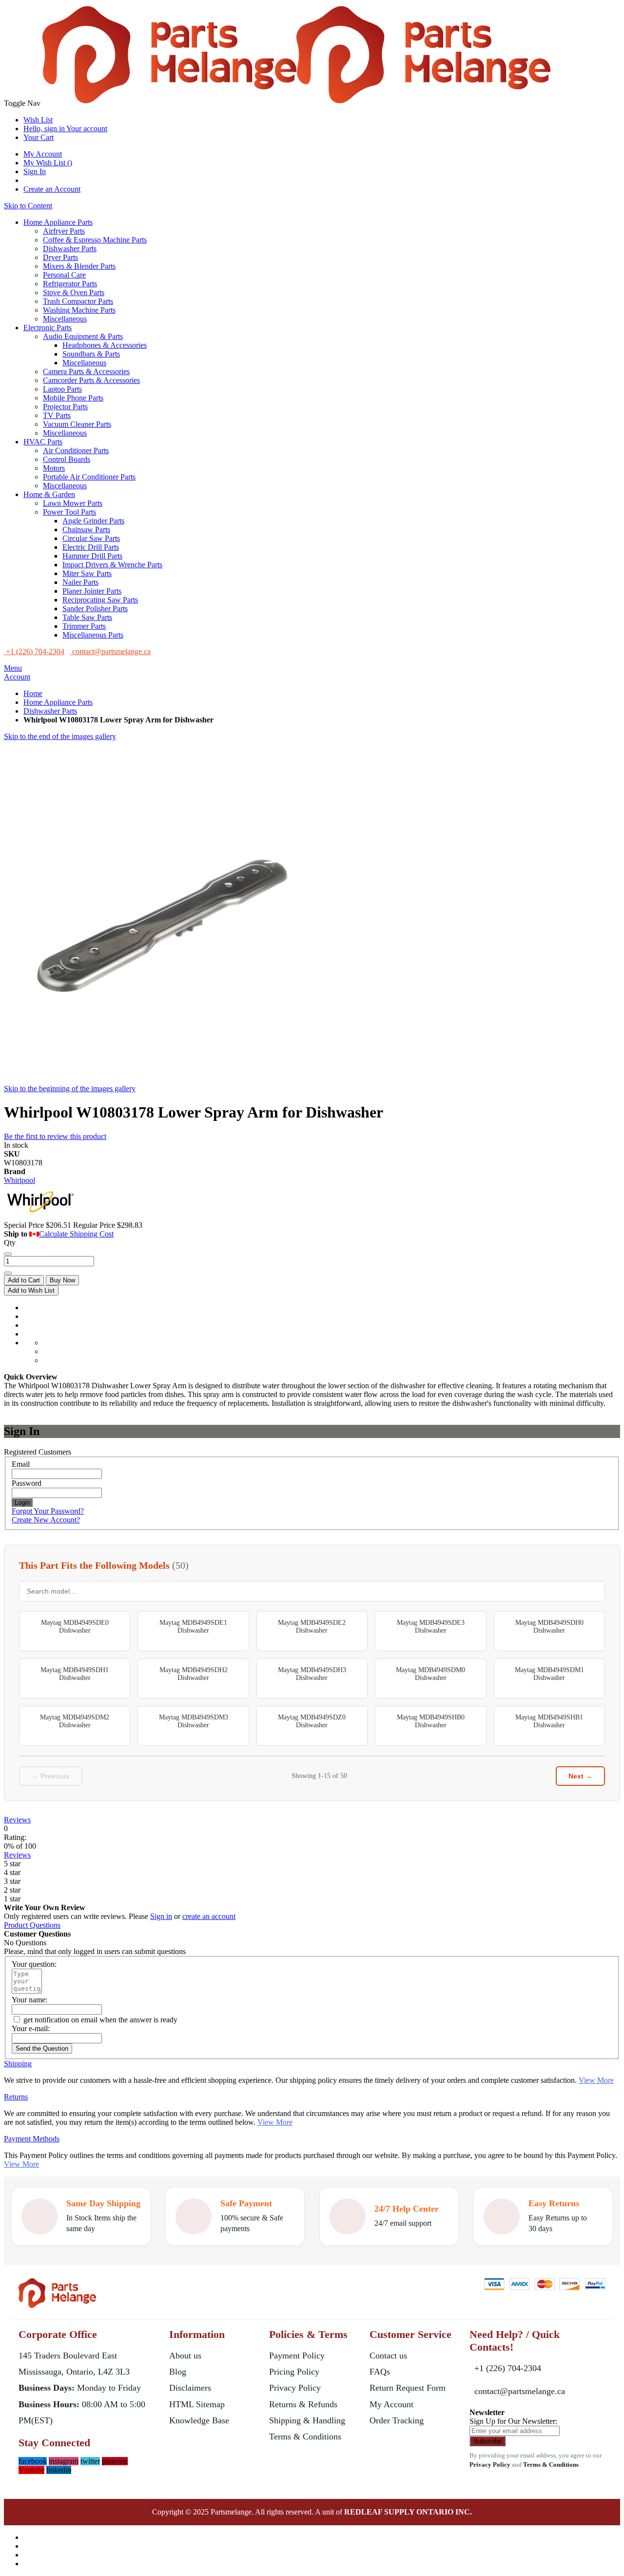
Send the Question (42, 2048)
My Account (43, 154)
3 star (12, 1881)
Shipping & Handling (307, 2420)
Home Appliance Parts (58, 702)
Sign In (35, 171)
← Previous (51, 1776)
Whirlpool (19, 1180)
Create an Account (52, 189)
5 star (12, 1864)
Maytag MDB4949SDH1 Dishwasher (75, 1674)
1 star (12, 1899)
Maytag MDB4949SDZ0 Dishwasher (312, 1721)
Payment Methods (32, 2139)
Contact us (388, 2356)
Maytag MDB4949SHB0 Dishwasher (431, 1721)
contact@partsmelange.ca (520, 2391)
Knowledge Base (199, 2420)
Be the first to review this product (55, 1136)
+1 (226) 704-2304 (508, 2368)
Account (17, 677)
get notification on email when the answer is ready (99, 2020)
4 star (12, 1872)
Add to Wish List (31, 1290)
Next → (580, 1776)
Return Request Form (408, 2388)
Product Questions (32, 1925)
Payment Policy (297, 2356)
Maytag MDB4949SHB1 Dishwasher (549, 1721)
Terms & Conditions (305, 2436)
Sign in (161, 1916)
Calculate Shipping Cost (76, 1234)
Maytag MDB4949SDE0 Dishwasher (75, 1627)
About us (185, 2356)
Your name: (29, 2000)
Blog (178, 2372)
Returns (16, 2097)
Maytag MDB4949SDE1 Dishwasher (193, 1627)
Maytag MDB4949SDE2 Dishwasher (312, 1627)
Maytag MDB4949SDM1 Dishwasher (549, 1674)
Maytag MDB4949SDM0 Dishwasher (430, 1674)
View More (596, 2080)
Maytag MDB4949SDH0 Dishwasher (549, 1627)
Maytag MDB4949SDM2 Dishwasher (75, 1721)
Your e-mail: (31, 2028)
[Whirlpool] (40, 1216)
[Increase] (8, 1273)
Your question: (34, 1964)
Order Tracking (397, 2420)
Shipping (18, 2064)
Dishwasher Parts (50, 711)
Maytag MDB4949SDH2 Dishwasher (194, 1674)
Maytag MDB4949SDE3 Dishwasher (431, 1627)
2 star (12, 1890)
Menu (13, 668)
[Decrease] (8, 1254)
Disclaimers (190, 2388)
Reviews (17, 1820)
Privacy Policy (295, 2388)
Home (33, 693)
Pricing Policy (294, 2372)
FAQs (380, 2372)
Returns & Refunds (303, 2404)
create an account (209, 1916)
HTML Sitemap (197, 2404)
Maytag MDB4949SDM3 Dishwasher (194, 1721)
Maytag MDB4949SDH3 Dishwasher (312, 1674)
